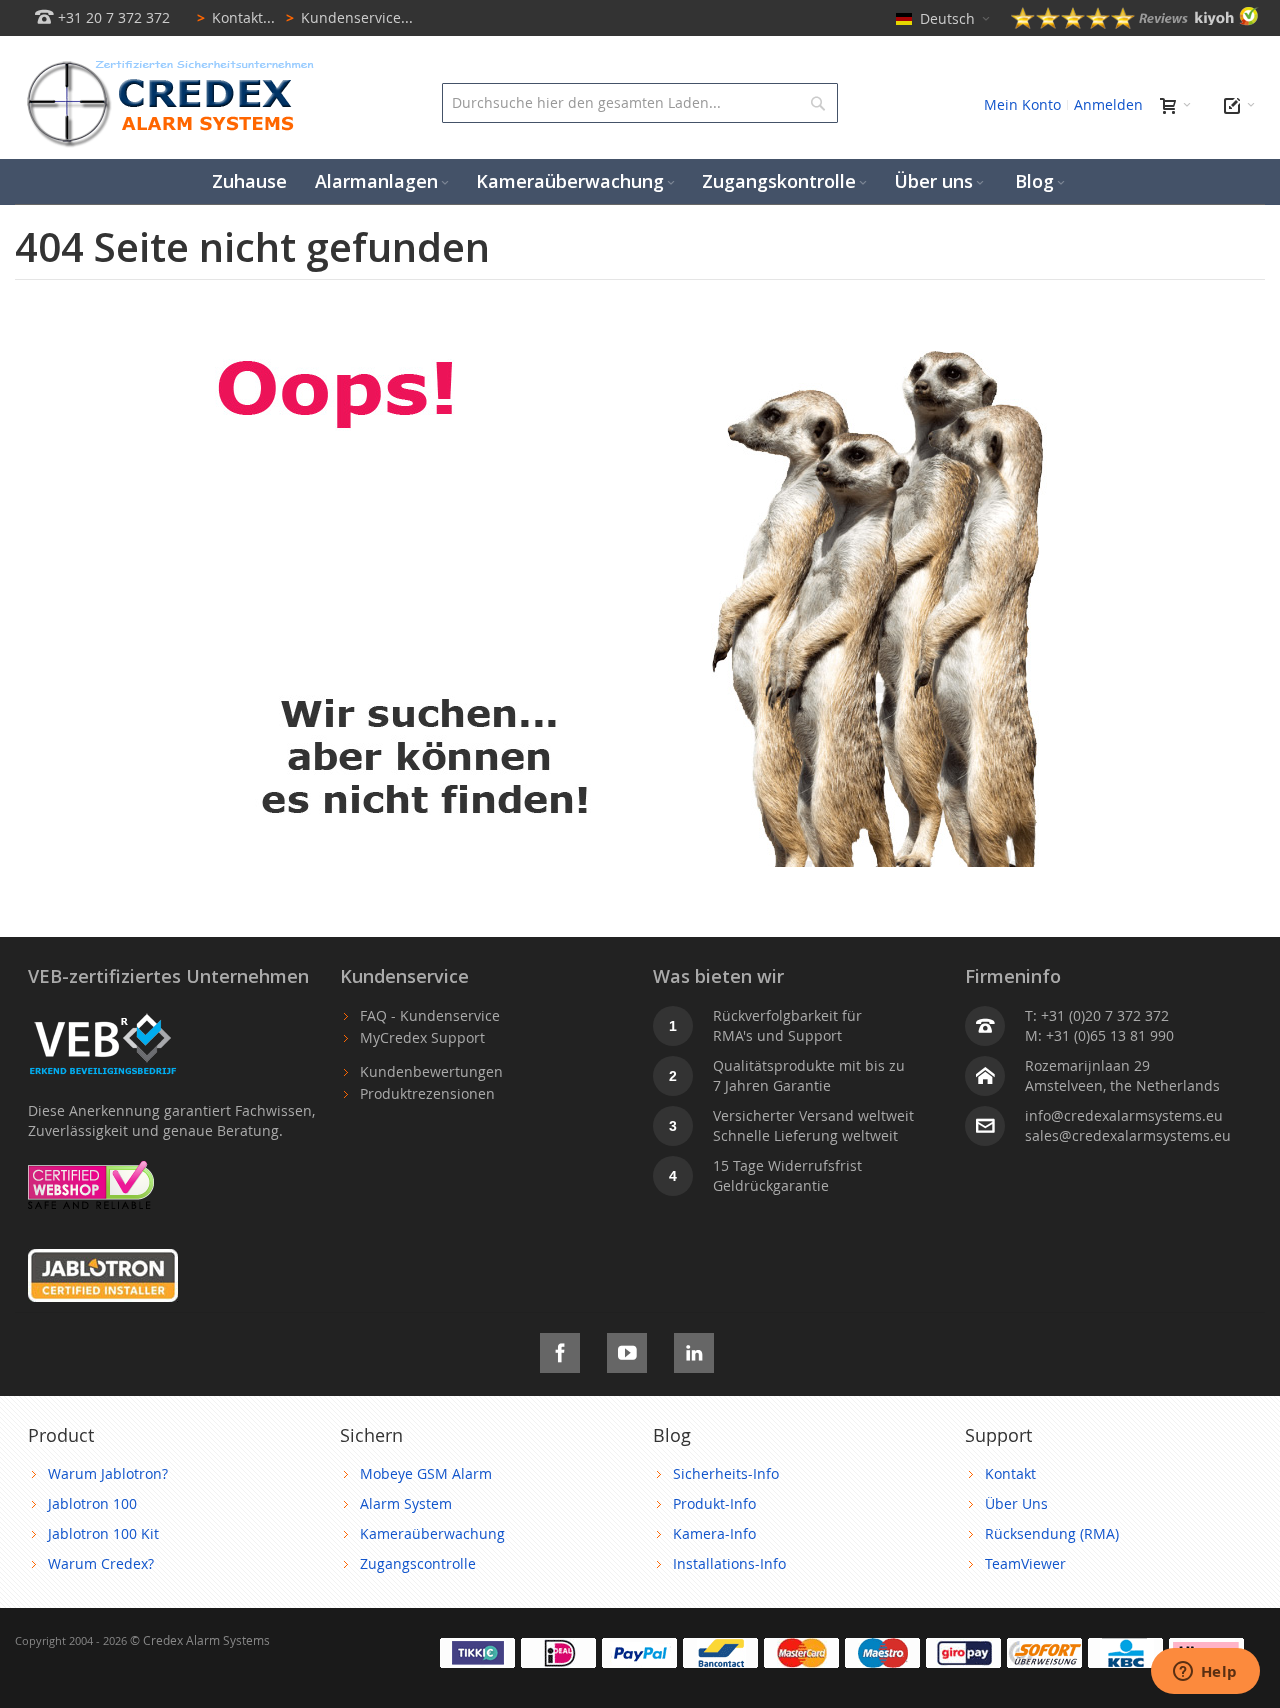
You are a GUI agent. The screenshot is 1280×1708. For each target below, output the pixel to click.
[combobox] (640, 103)
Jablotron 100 (92, 1503)
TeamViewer (1025, 1563)
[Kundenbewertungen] (1135, 23)
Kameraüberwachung (432, 1533)
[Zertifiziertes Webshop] (91, 1170)
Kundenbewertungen (431, 1071)
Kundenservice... (349, 17)
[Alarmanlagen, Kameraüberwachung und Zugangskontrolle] (165, 65)
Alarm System (406, 1503)
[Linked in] (694, 1349)
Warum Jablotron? (108, 1473)
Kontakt (1010, 1473)
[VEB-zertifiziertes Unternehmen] (103, 1015)
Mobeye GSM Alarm (426, 1473)
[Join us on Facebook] (560, 1349)
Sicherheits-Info (726, 1473)
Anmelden (1108, 104)
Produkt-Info (714, 1503)
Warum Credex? (101, 1563)
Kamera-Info (714, 1533)
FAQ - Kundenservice (430, 1015)
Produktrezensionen (427, 1093)
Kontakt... (236, 17)
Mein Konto (1022, 104)
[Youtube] (627, 1349)
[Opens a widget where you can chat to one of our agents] (1205, 1673)
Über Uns (1016, 1503)
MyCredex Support (422, 1037)
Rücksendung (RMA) (1052, 1533)
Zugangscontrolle (418, 1563)
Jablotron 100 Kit (103, 1533)
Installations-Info (729, 1563)
